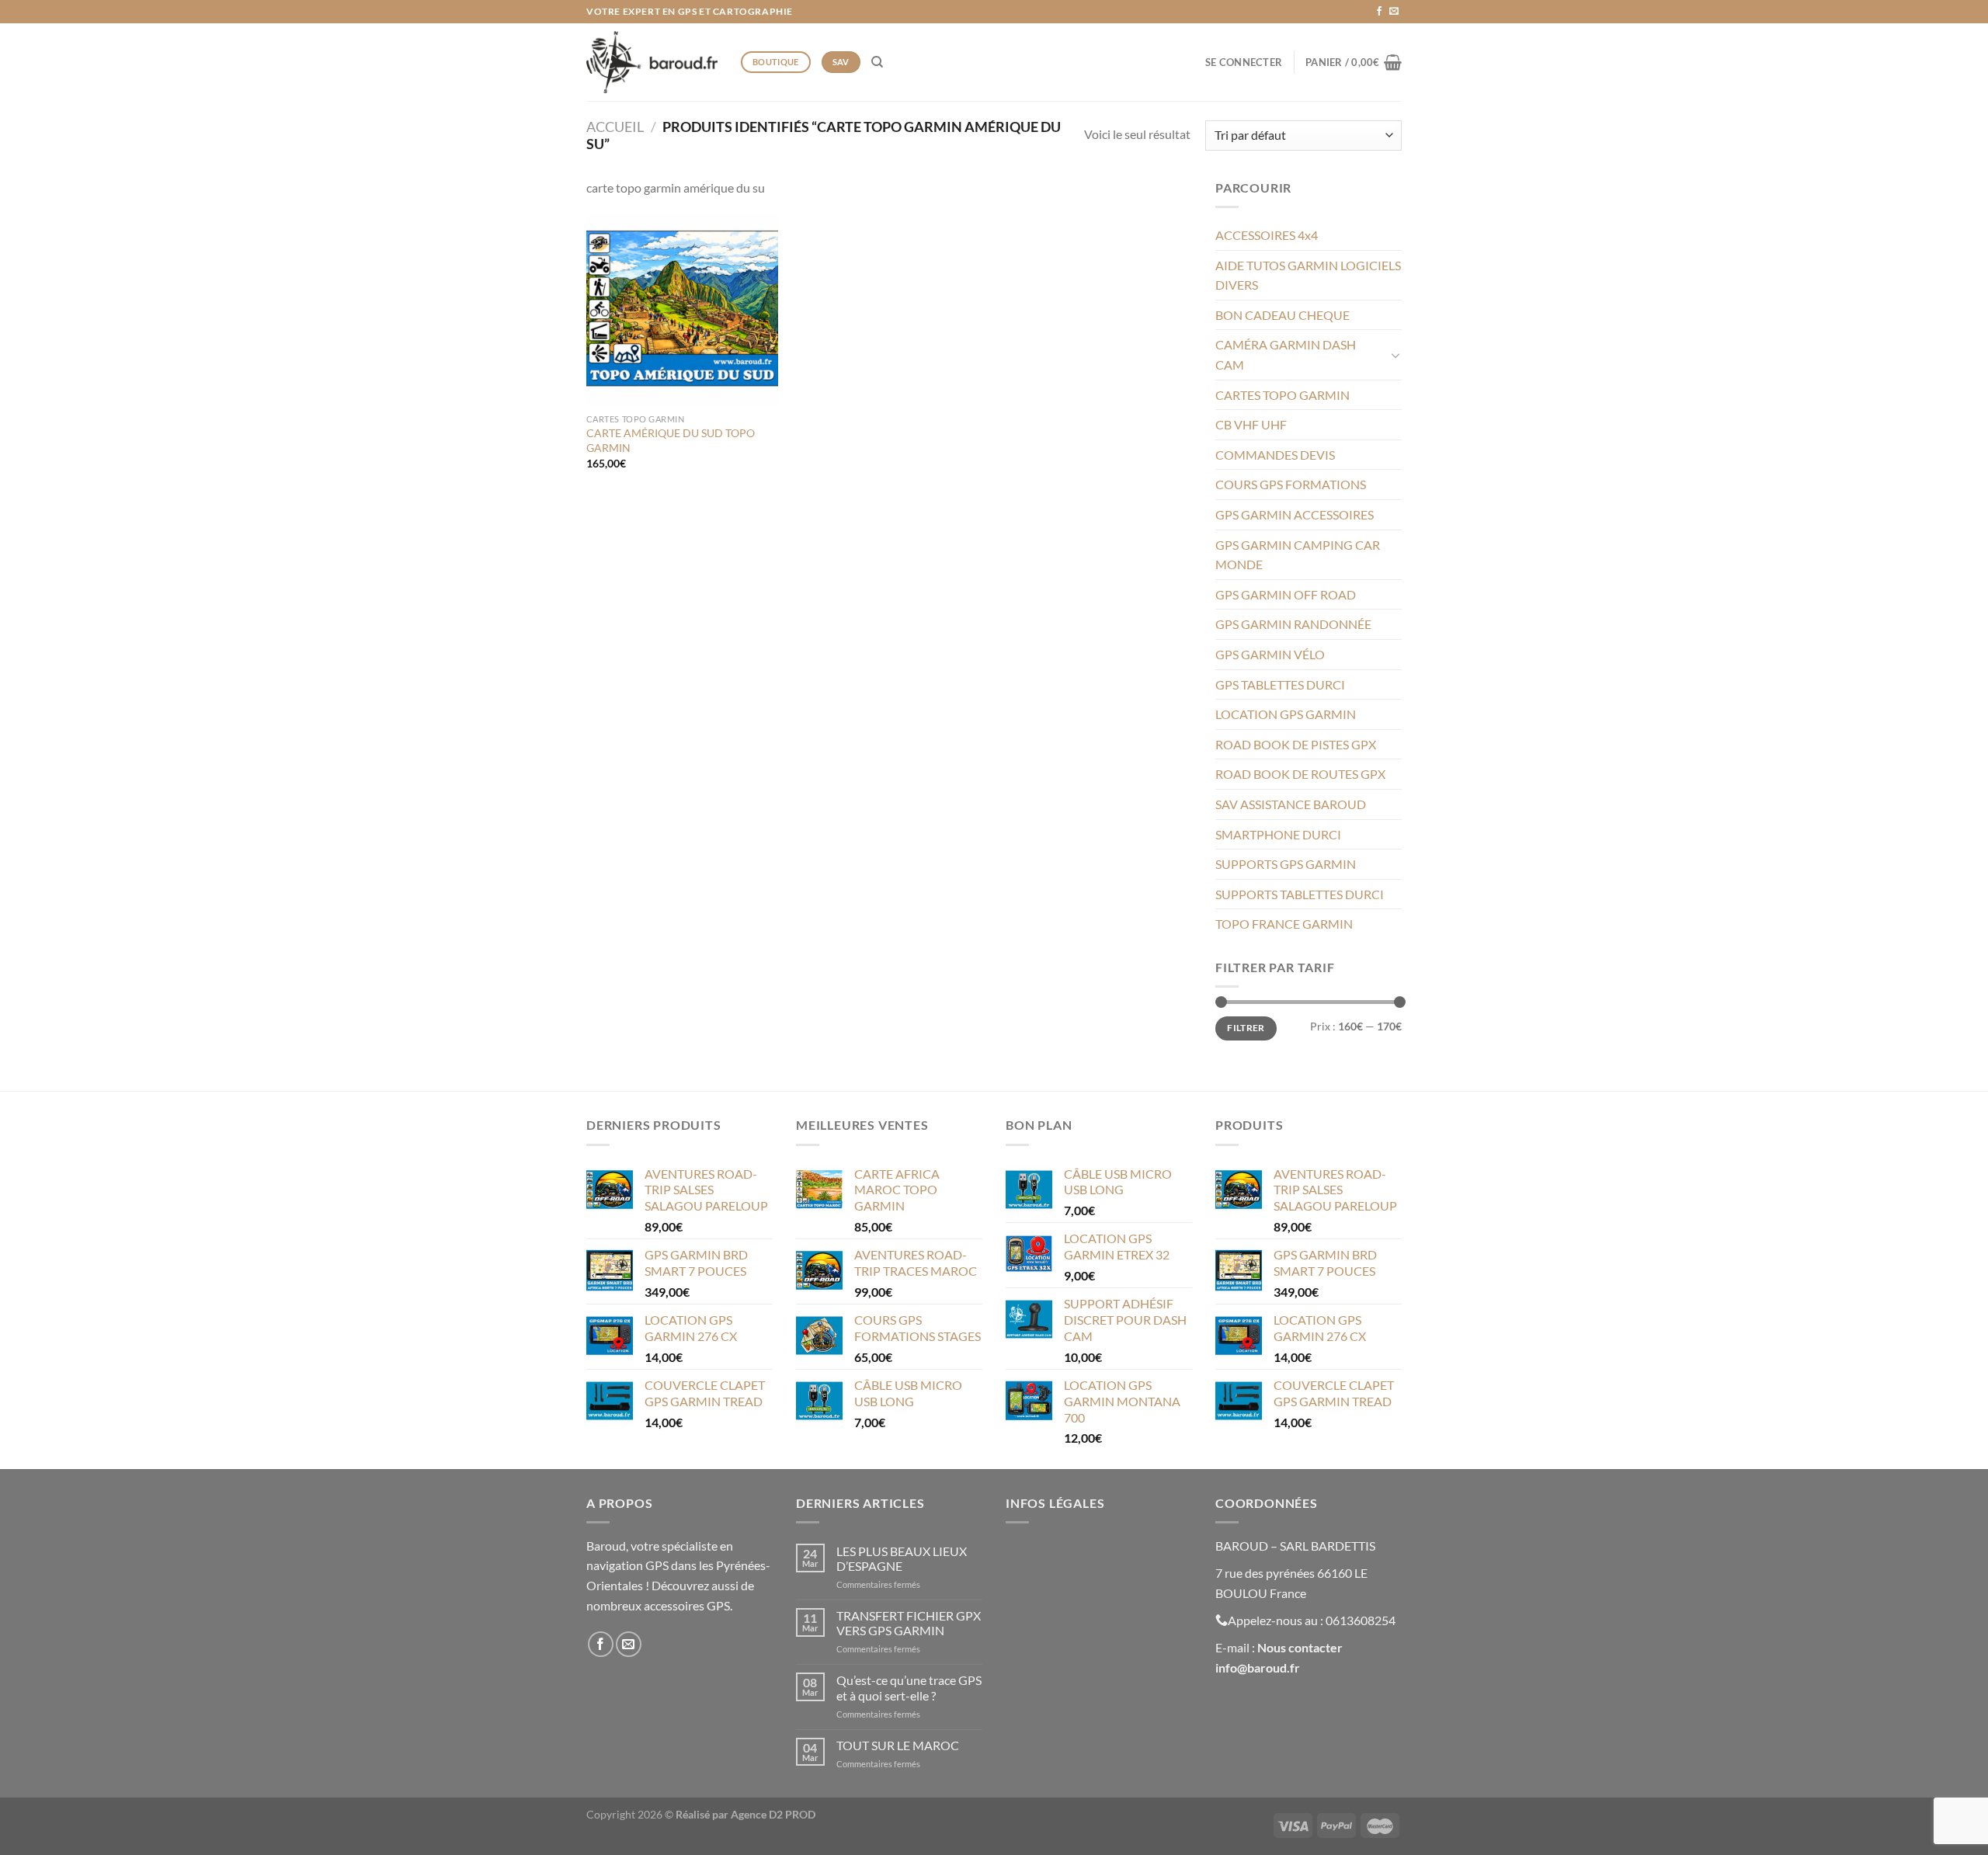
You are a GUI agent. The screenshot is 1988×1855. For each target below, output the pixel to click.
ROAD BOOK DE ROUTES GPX (1300, 774)
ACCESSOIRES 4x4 (1267, 235)
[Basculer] (1395, 355)
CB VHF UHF (1251, 424)
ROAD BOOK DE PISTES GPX (1296, 744)
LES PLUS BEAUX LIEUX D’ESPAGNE (902, 1558)
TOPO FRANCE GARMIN (1284, 924)
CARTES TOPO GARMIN (1282, 395)
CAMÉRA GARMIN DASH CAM (1286, 354)
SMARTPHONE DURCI (1278, 834)
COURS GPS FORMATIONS (1291, 484)
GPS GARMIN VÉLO (1270, 654)
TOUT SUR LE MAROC (898, 1745)
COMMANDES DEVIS (1275, 455)
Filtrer (1246, 1028)
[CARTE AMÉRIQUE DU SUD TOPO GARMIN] (682, 309)
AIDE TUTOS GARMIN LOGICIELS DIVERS (1308, 275)
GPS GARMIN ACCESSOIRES (1295, 514)
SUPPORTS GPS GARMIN (1286, 864)
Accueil (615, 127)
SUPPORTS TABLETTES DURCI (1300, 894)
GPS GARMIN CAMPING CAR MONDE (1298, 555)
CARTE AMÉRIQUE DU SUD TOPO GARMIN (671, 440)
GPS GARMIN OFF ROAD (1286, 594)
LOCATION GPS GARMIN (1286, 714)
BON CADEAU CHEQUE (1282, 315)
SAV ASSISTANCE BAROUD (1291, 804)
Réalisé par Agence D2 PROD (745, 1814)
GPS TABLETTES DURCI (1280, 684)
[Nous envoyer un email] (1394, 12)
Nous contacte (1297, 1647)
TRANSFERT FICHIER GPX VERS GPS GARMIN (909, 1623)
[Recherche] (877, 62)
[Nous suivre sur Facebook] (1379, 12)
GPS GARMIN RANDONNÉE (1293, 624)
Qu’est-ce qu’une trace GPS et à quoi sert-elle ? (909, 1687)
